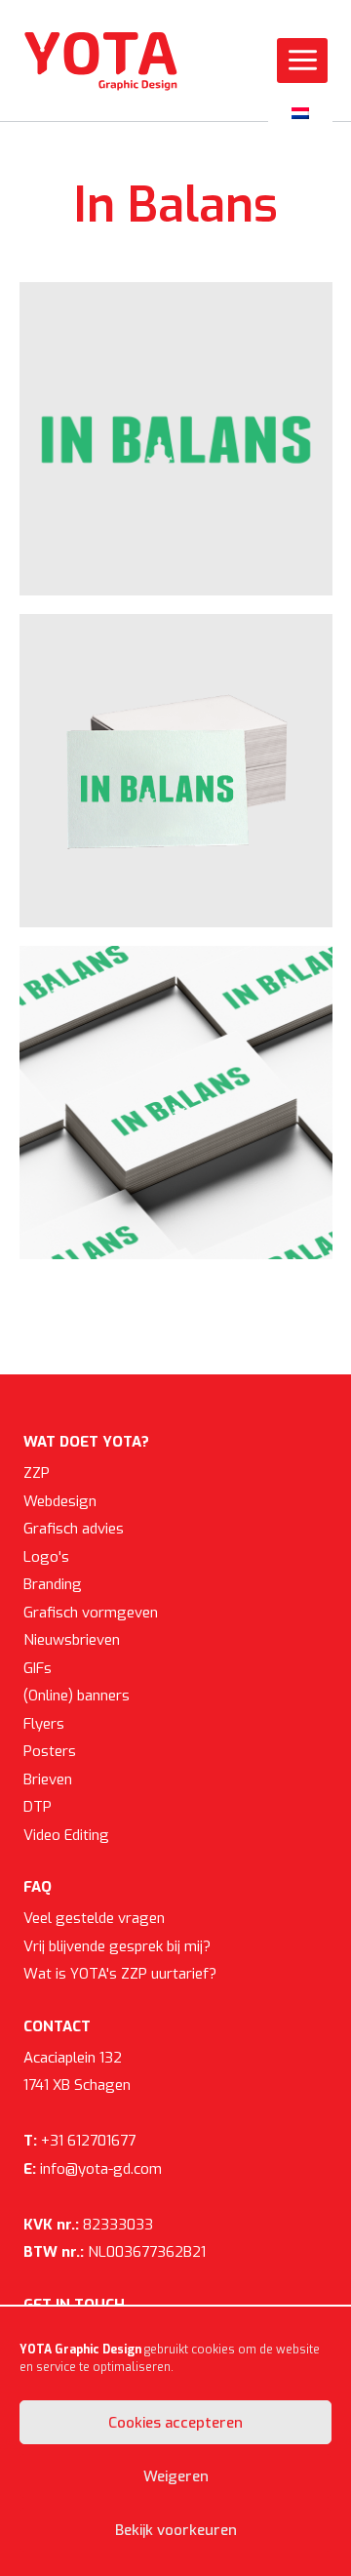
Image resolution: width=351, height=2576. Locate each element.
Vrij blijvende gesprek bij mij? (117, 1946)
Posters (50, 1751)
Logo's (46, 1557)
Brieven (48, 1779)
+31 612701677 (79, 2141)
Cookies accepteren (175, 2423)
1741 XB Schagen (77, 2085)
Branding (53, 1584)
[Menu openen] (302, 61)
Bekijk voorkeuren (176, 2530)
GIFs (38, 1668)
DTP (38, 1807)
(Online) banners (77, 1696)
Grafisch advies (74, 1529)
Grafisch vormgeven (91, 1613)
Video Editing (66, 1835)
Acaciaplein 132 (73, 2058)
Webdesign (60, 1501)
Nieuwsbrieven (72, 1640)
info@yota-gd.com (93, 2169)
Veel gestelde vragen (94, 1918)
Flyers (44, 1724)
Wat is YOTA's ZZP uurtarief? (120, 1974)
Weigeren (176, 2476)
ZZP (37, 1473)
